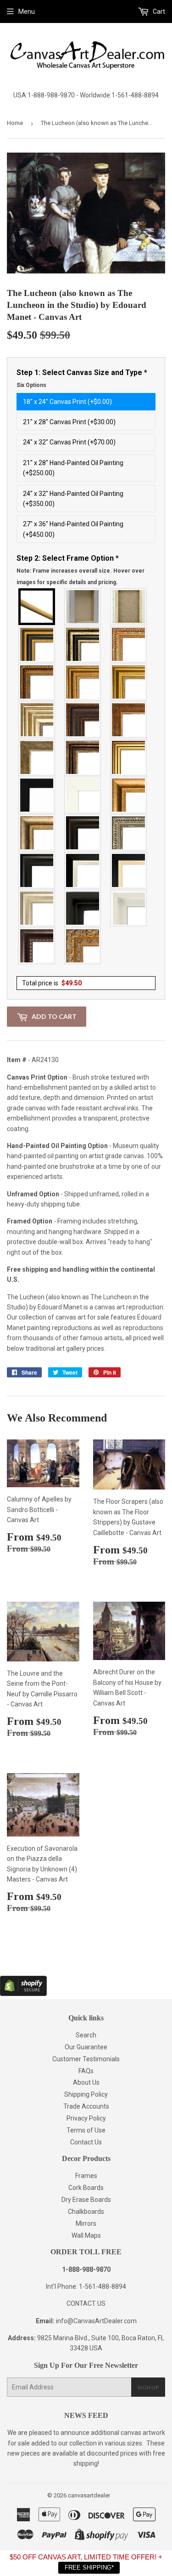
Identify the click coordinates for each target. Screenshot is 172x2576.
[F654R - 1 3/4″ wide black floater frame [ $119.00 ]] (83, 908)
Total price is (52, 983)
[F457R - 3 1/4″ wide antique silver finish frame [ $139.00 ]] (37, 833)
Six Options (31, 385)
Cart (158, 11)
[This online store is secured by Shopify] (23, 1994)
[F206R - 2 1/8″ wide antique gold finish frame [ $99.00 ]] (129, 720)
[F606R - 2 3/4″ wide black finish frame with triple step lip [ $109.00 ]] (37, 870)
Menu (27, 11)
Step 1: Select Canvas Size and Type (82, 378)
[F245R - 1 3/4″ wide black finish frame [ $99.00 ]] (37, 795)
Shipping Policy (86, 2094)
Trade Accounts (86, 2106)
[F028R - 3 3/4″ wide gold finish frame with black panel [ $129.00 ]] (37, 644)
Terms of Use (86, 2130)
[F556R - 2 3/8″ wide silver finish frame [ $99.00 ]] (129, 833)
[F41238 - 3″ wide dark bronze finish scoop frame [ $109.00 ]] (37, 946)
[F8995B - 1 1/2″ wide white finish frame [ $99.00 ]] (83, 795)
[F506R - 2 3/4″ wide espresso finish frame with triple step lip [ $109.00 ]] (83, 833)
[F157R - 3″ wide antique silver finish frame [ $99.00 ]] (37, 720)
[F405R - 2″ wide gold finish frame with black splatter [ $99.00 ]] (129, 757)
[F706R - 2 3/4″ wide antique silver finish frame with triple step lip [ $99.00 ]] (37, 908)
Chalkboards (86, 2212)
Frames (86, 2176)
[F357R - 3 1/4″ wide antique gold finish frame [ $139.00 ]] (129, 795)
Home (15, 123)
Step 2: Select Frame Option (80, 570)
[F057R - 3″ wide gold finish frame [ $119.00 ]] (129, 682)
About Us (86, 2082)
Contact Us (86, 2142)
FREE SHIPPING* (89, 2567)
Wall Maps (86, 2235)
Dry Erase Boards (86, 2200)
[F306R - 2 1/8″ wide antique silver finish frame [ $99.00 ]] (37, 757)
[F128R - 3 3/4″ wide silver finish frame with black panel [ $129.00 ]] (83, 644)
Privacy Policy (86, 2118)
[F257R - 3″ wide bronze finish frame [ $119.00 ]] (83, 682)
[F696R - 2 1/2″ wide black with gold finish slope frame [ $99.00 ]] (129, 870)
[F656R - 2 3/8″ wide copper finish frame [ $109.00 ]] (37, 682)
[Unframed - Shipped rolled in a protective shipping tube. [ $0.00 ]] (37, 607)
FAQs (86, 2071)
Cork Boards (86, 2188)
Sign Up (148, 2387)
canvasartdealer (89, 2495)
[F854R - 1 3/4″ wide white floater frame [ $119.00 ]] (129, 908)
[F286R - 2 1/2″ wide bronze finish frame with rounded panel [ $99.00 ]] (83, 757)
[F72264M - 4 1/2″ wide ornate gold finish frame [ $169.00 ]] (83, 946)
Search (86, 2035)
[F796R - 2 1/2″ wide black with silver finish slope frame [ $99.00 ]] (83, 870)
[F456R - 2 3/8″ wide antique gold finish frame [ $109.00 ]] (129, 644)
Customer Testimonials (86, 2059)
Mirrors (86, 2223)
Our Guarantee (86, 2047)
